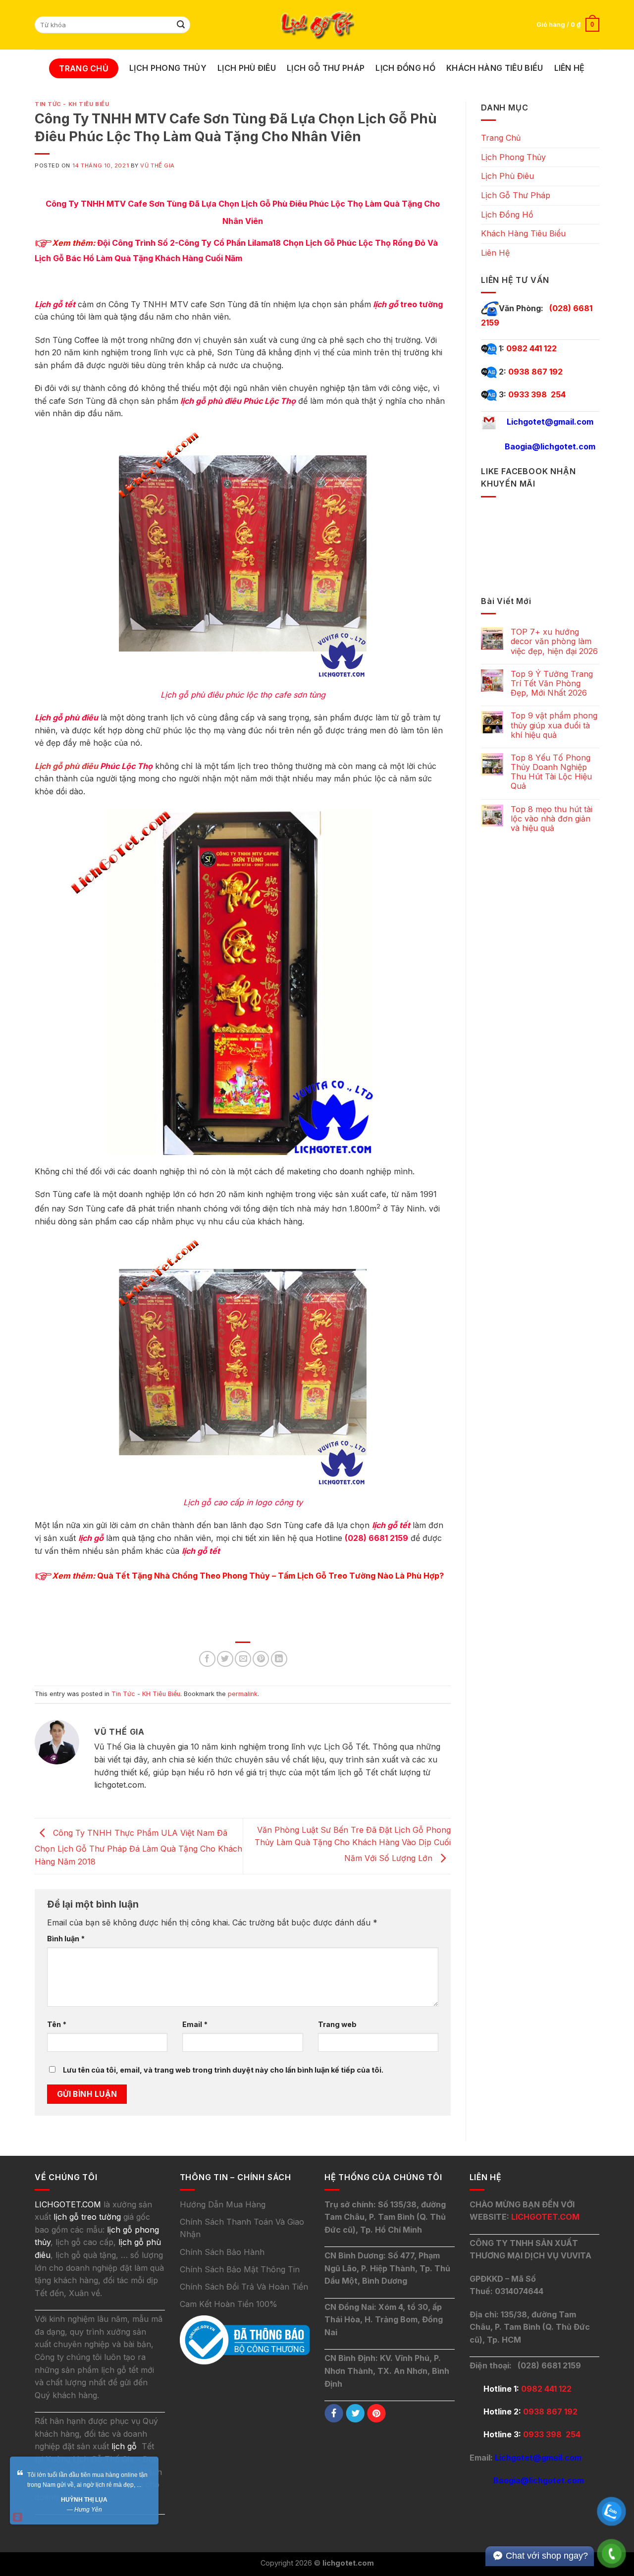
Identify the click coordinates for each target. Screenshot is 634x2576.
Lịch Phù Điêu (247, 68)
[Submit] (181, 25)
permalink (243, 1694)
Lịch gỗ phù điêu (66, 766)
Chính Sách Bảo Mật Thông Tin (240, 2269)
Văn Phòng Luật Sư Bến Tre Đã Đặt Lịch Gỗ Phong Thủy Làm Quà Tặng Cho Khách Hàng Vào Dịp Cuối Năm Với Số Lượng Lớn (353, 1844)
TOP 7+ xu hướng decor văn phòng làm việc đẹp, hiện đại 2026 (554, 641)
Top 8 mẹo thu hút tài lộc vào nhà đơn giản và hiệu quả (552, 819)
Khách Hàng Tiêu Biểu (495, 68)
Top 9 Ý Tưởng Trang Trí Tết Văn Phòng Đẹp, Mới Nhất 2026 (552, 684)
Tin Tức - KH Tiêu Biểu (72, 104)
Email (195, 2024)
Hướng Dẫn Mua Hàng (223, 2204)
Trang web (337, 2024)
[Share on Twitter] (225, 1659)
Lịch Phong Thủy (168, 68)
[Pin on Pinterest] (261, 1659)
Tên (57, 2024)
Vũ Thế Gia (158, 165)
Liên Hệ (570, 68)
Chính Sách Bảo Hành (222, 2252)
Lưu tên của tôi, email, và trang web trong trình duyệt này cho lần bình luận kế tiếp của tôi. (223, 2070)
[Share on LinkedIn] (279, 1659)
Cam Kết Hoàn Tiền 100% (229, 2304)
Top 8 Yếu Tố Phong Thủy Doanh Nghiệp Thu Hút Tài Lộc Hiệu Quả (551, 772)
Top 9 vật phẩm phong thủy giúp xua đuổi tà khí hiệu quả (554, 725)
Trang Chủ (84, 68)
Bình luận (66, 1939)
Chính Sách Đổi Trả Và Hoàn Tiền (244, 2287)
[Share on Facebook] (207, 1659)
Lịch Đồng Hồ (405, 68)
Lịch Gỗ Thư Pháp (326, 68)
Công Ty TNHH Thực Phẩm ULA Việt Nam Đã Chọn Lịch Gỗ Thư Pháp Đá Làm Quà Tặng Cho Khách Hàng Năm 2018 (138, 1847)
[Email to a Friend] (243, 1659)
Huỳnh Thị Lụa (84, 2500)
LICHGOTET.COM (545, 2217)
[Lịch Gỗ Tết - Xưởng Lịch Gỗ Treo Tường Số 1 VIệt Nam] (317, 25)
